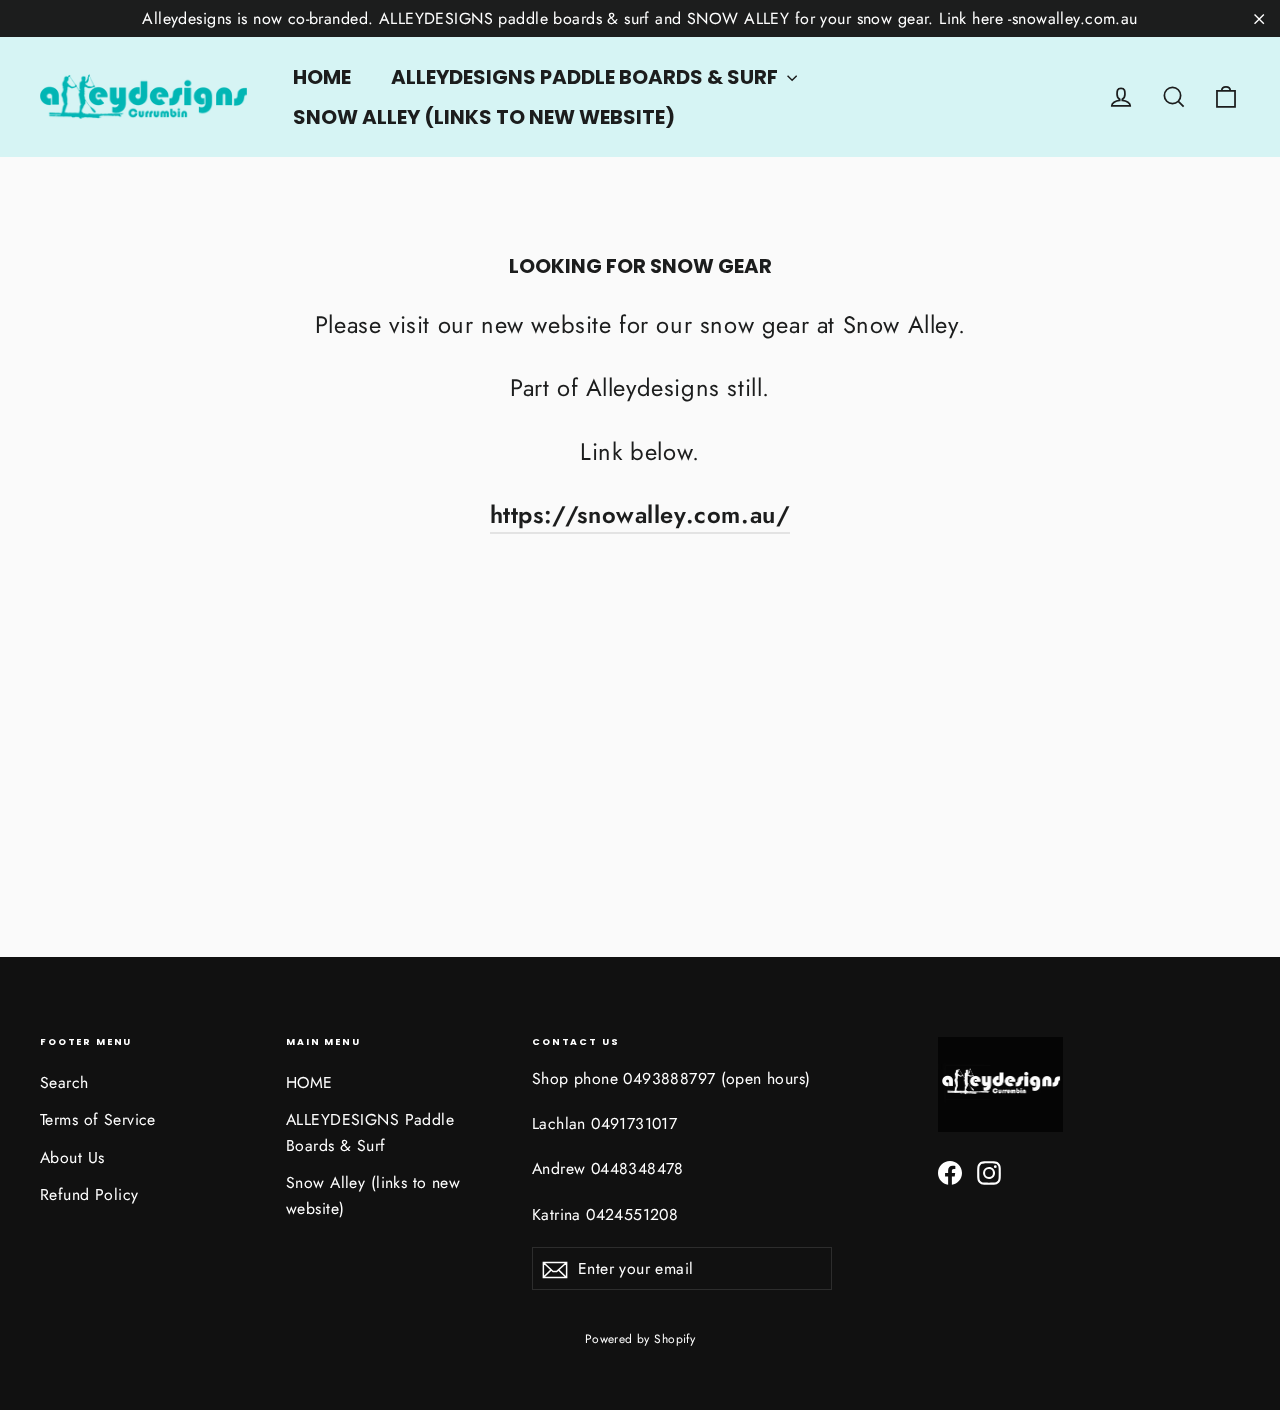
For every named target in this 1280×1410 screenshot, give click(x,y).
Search (64, 1082)
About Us (72, 1157)
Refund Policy (89, 1194)
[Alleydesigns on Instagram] (989, 1171)
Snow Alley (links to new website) (484, 117)
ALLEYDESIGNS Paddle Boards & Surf (586, 77)
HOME (322, 77)
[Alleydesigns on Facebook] (950, 1171)
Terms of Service (98, 1119)
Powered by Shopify (640, 1339)
